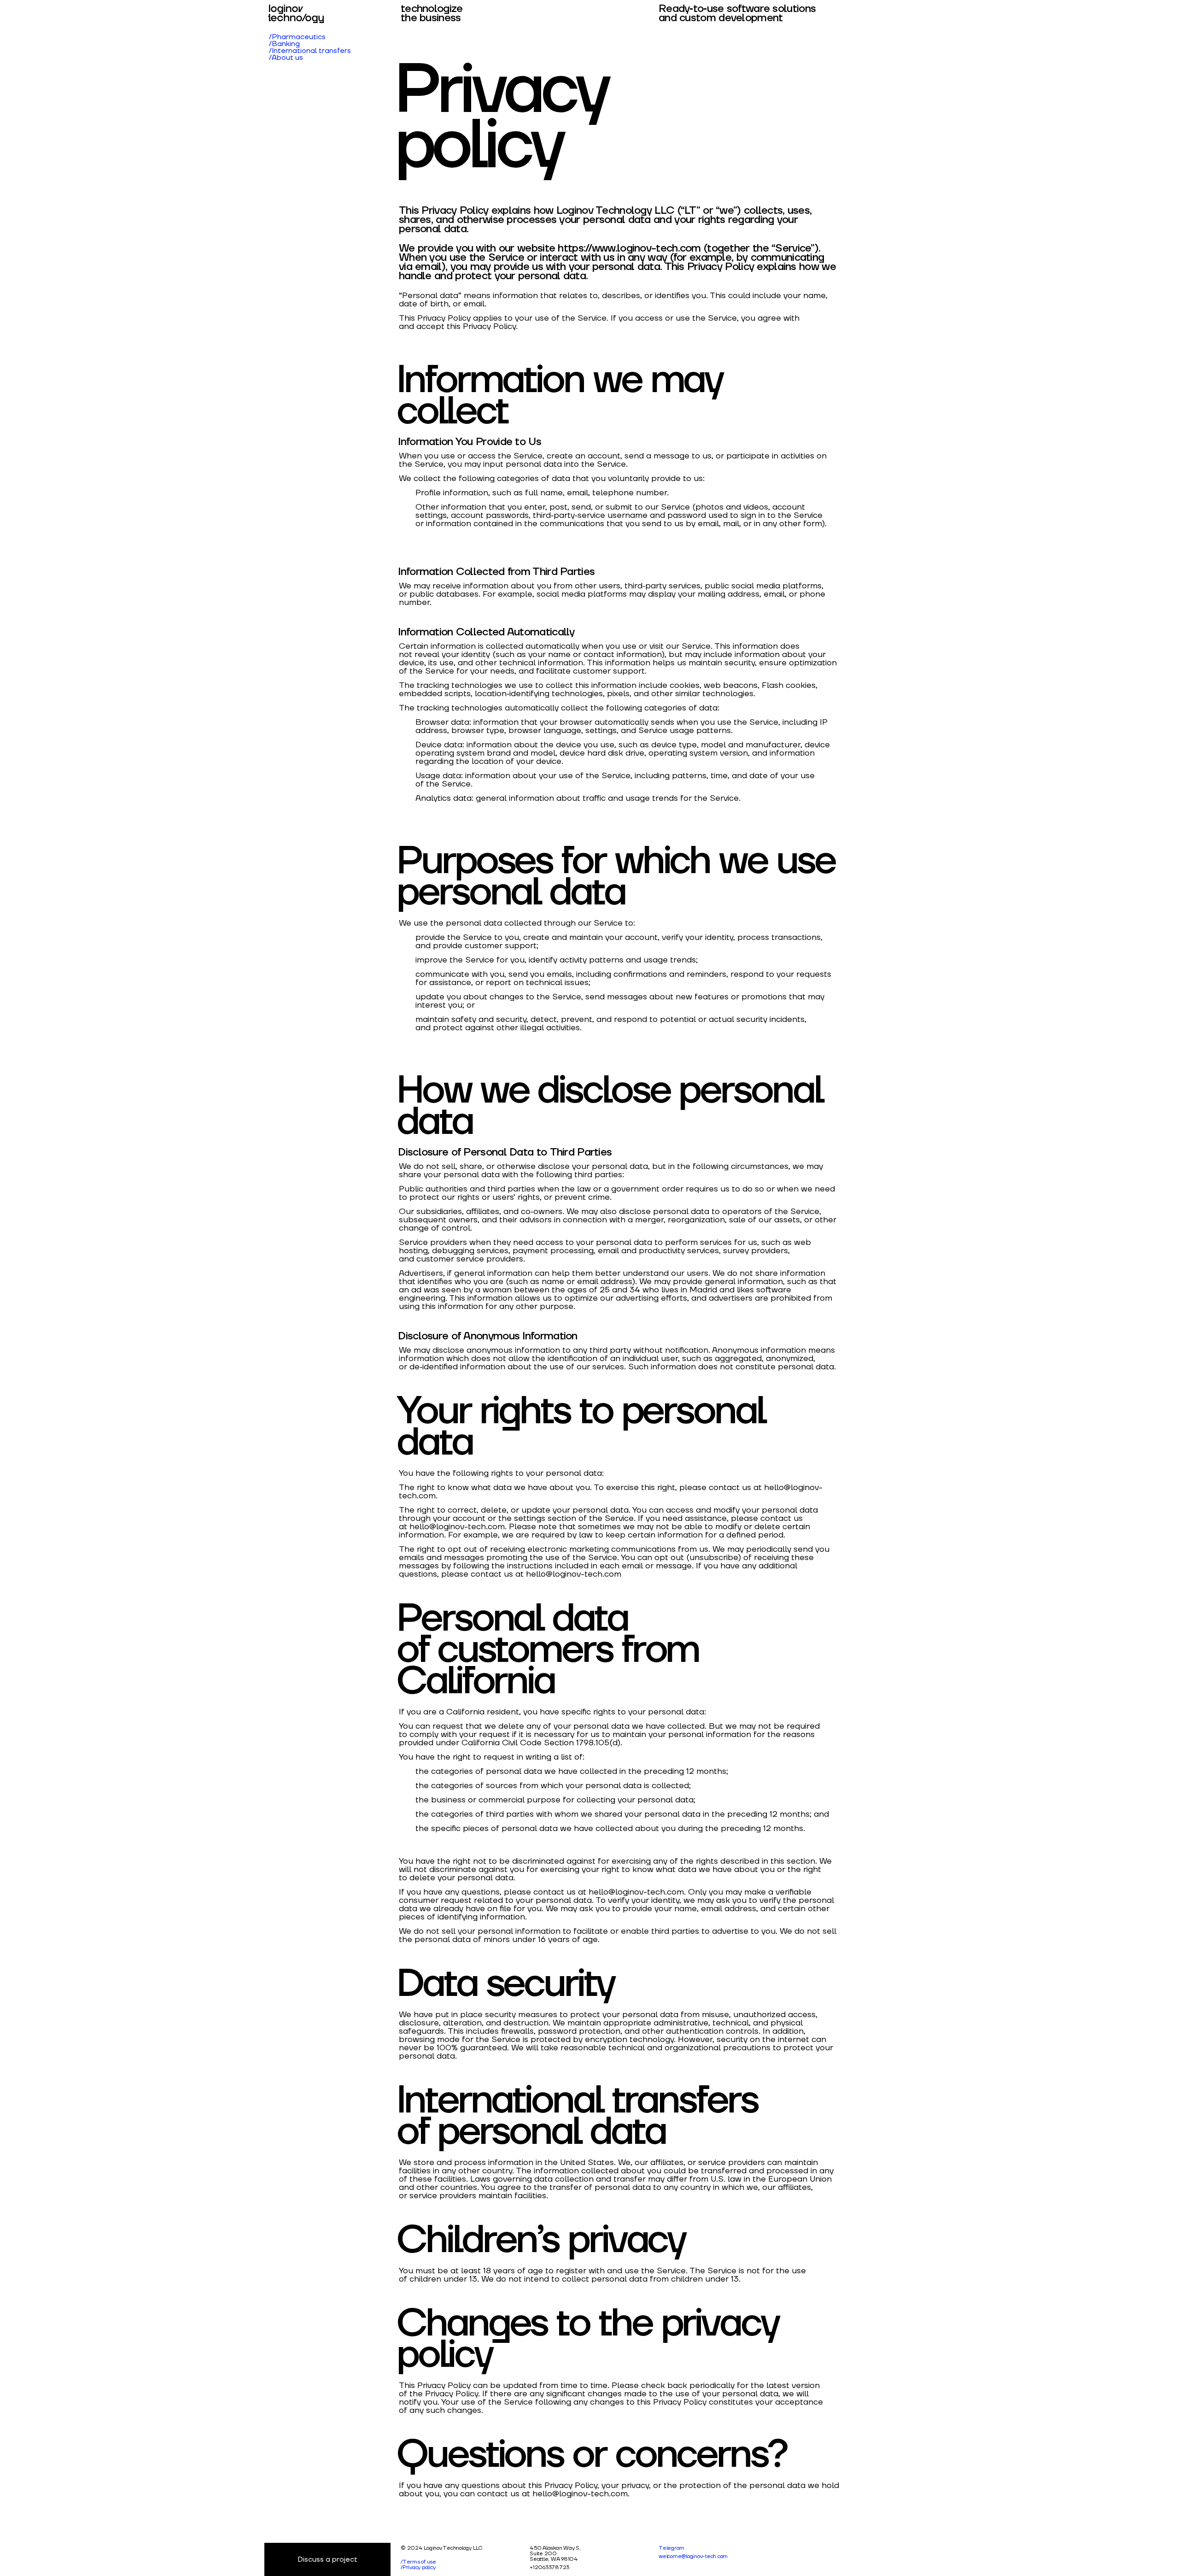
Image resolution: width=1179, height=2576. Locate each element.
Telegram (671, 2548)
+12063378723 (549, 2567)
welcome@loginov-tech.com (693, 2556)
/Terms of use (418, 2562)
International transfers (311, 51)
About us (287, 58)
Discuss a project (327, 2559)
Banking (286, 44)
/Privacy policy (418, 2567)
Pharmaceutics (299, 37)
